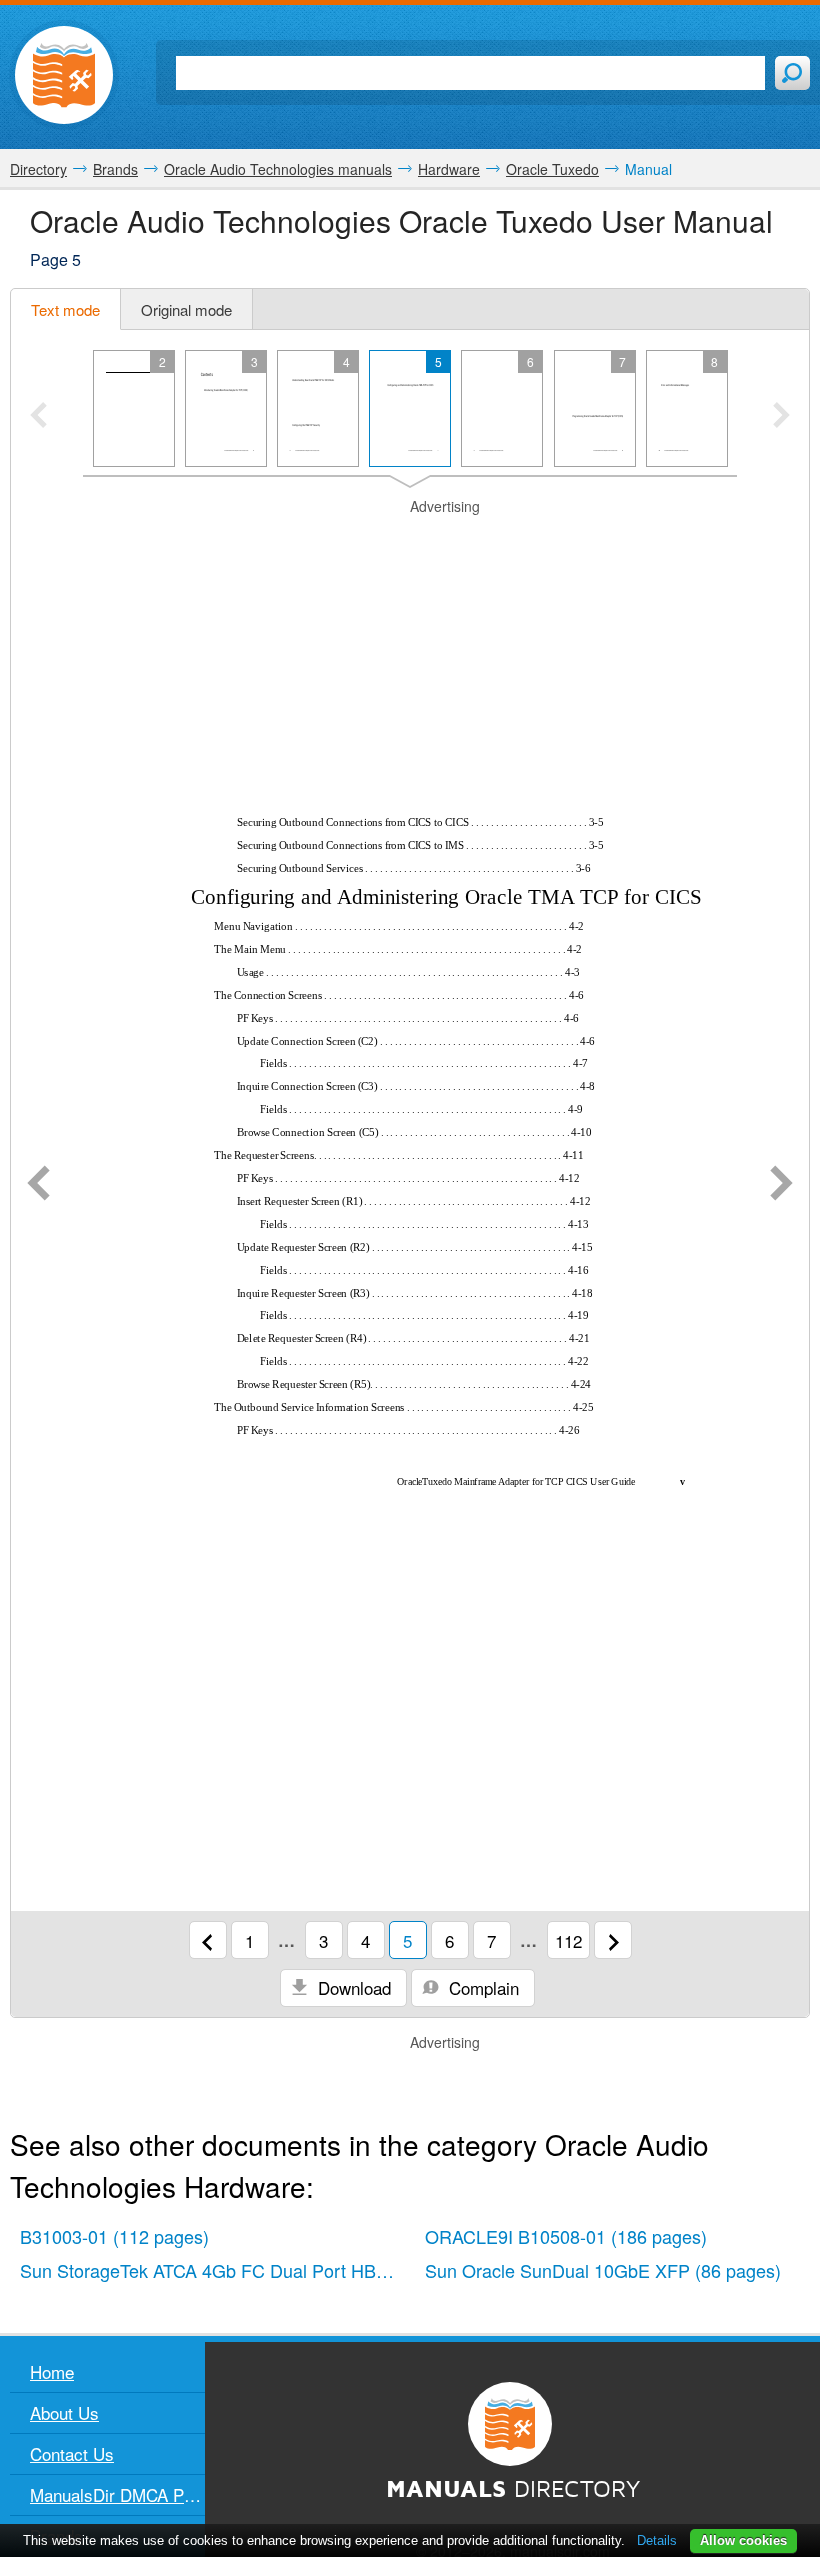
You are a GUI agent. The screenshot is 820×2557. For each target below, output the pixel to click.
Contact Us (72, 2453)
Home (52, 2371)
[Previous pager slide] (38, 417)
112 (568, 1940)
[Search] (792, 73)
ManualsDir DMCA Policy (117, 2494)
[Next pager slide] (781, 417)
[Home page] (64, 75)
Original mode (186, 309)
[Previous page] (38, 1185)
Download (352, 1987)
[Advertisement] (410, 542)
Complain (481, 1987)
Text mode (65, 309)
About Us (64, 2412)
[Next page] (781, 1185)
